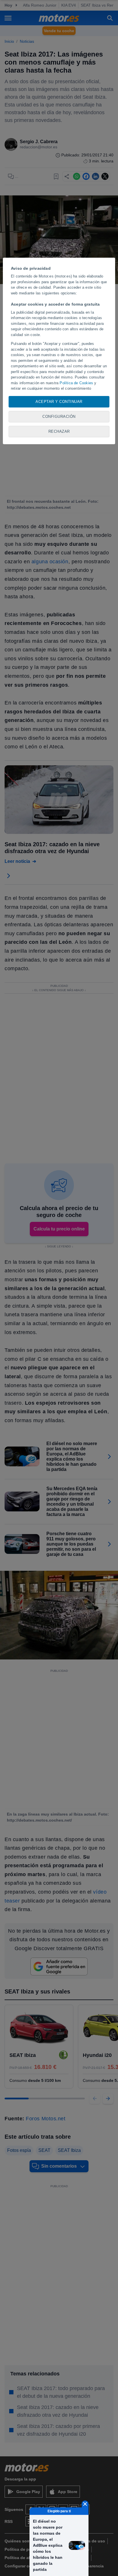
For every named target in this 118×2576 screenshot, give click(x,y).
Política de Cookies (76, 383)
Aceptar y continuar (59, 402)
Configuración (59, 417)
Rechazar (59, 431)
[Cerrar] (85, 2504)
